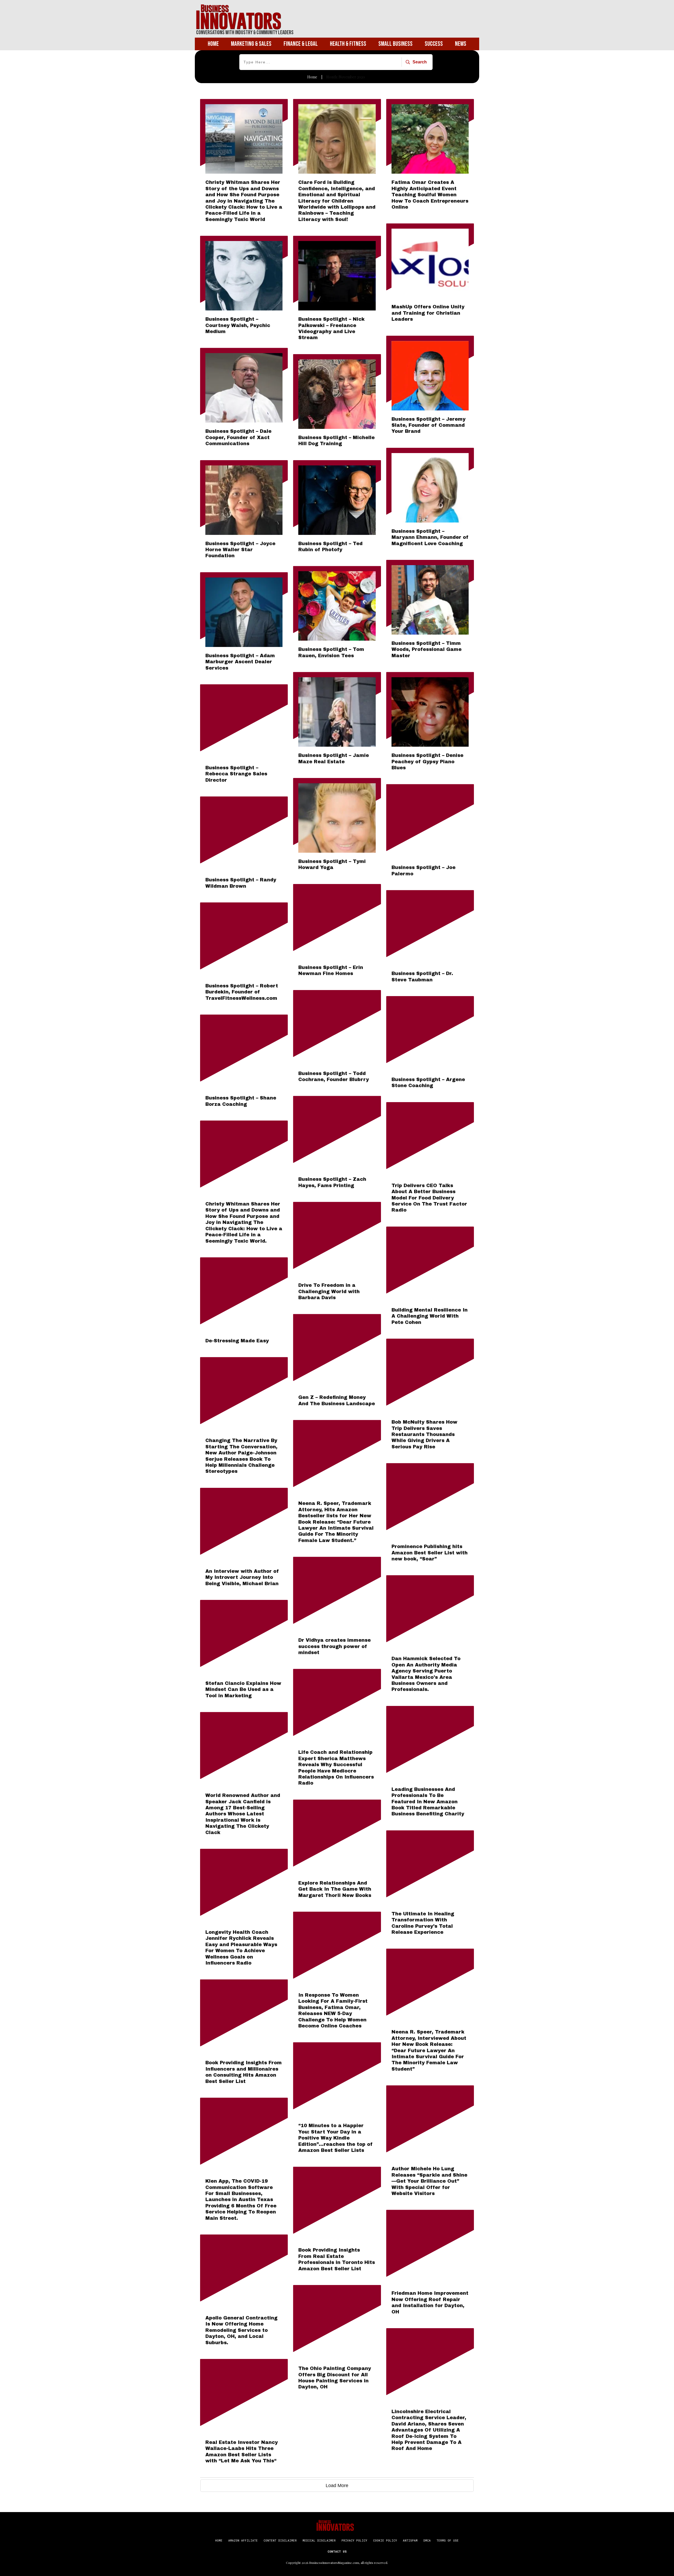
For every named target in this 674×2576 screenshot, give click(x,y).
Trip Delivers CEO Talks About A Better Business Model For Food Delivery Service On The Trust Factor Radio (429, 1198)
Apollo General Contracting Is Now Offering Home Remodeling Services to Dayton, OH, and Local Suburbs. (241, 2330)
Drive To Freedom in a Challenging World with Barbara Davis (329, 1291)
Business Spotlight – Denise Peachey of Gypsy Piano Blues (427, 762)
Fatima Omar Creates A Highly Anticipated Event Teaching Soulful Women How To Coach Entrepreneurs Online (430, 195)
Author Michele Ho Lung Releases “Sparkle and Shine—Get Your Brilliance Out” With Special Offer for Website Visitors (429, 2181)
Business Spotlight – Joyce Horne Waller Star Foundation (240, 550)
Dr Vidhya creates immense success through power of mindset (334, 1646)
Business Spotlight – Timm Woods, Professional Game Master (427, 649)
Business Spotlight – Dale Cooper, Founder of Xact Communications (238, 437)
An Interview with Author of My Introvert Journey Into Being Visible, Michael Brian (242, 1577)
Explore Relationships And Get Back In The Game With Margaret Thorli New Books (335, 1889)
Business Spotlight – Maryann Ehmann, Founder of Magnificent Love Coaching (430, 537)
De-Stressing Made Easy (237, 1341)
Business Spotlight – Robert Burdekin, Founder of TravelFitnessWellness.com (242, 992)
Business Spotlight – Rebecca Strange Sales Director (236, 774)
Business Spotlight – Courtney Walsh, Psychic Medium (238, 325)
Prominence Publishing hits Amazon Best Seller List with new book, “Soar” (430, 1553)
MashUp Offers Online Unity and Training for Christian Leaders (428, 313)
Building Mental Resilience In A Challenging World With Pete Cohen (430, 1316)
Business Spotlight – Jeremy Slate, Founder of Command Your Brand (428, 425)
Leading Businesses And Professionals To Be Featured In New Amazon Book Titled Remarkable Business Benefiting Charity (428, 1802)
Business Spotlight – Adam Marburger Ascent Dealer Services (240, 662)
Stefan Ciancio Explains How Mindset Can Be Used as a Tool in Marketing (243, 1689)
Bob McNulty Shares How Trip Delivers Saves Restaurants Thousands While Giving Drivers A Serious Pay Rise (424, 1434)
